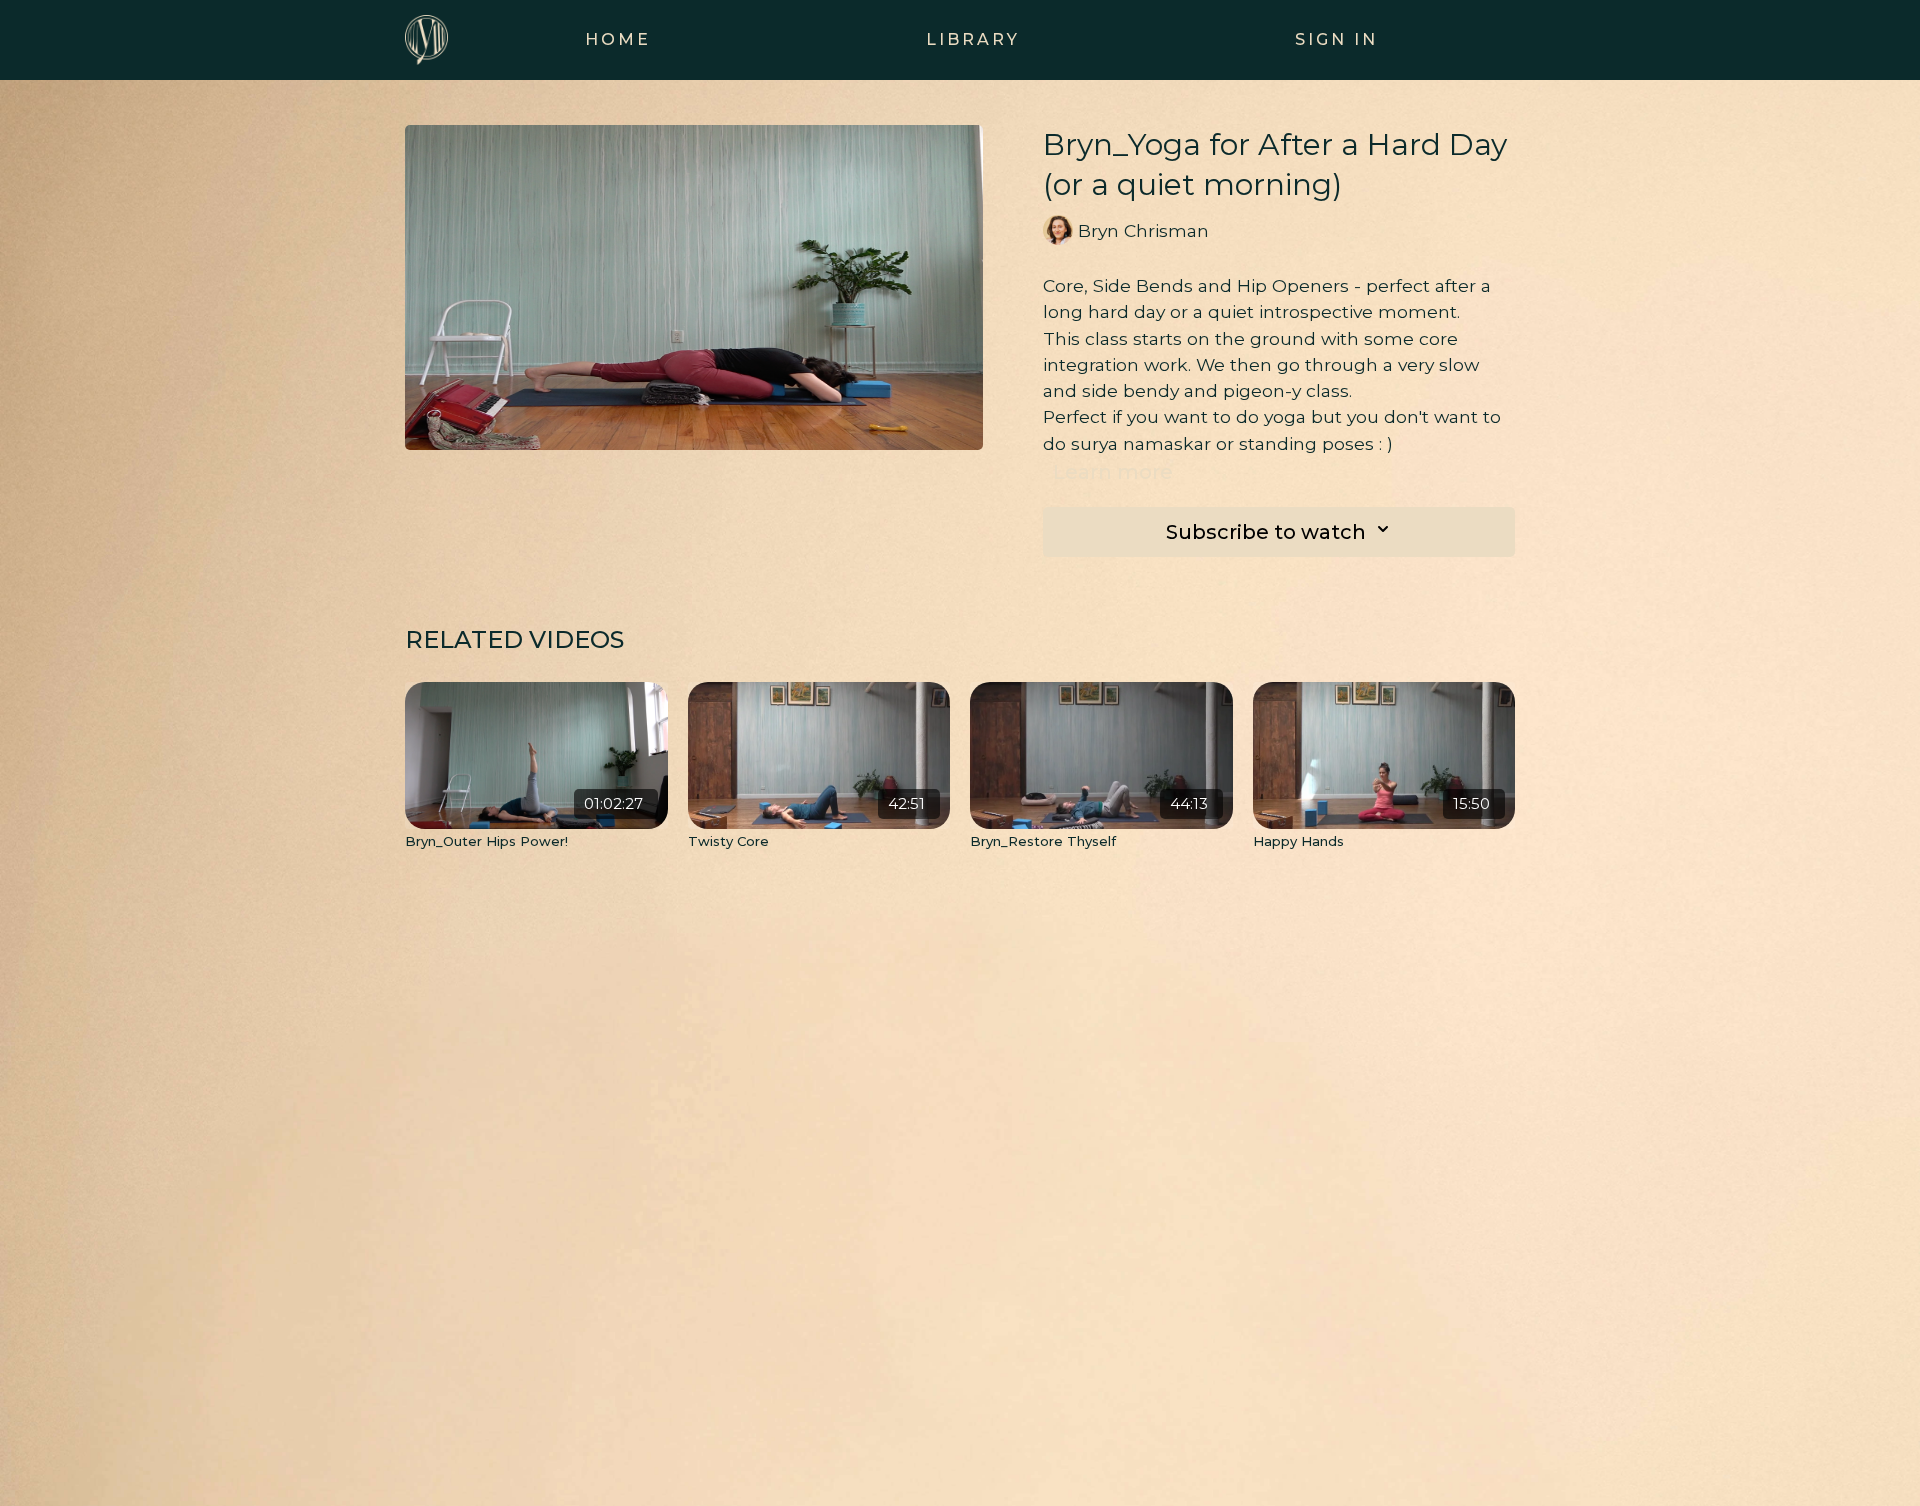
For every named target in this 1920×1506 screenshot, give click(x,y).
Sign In (1336, 39)
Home (618, 39)
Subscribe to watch (1266, 532)
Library (973, 39)
